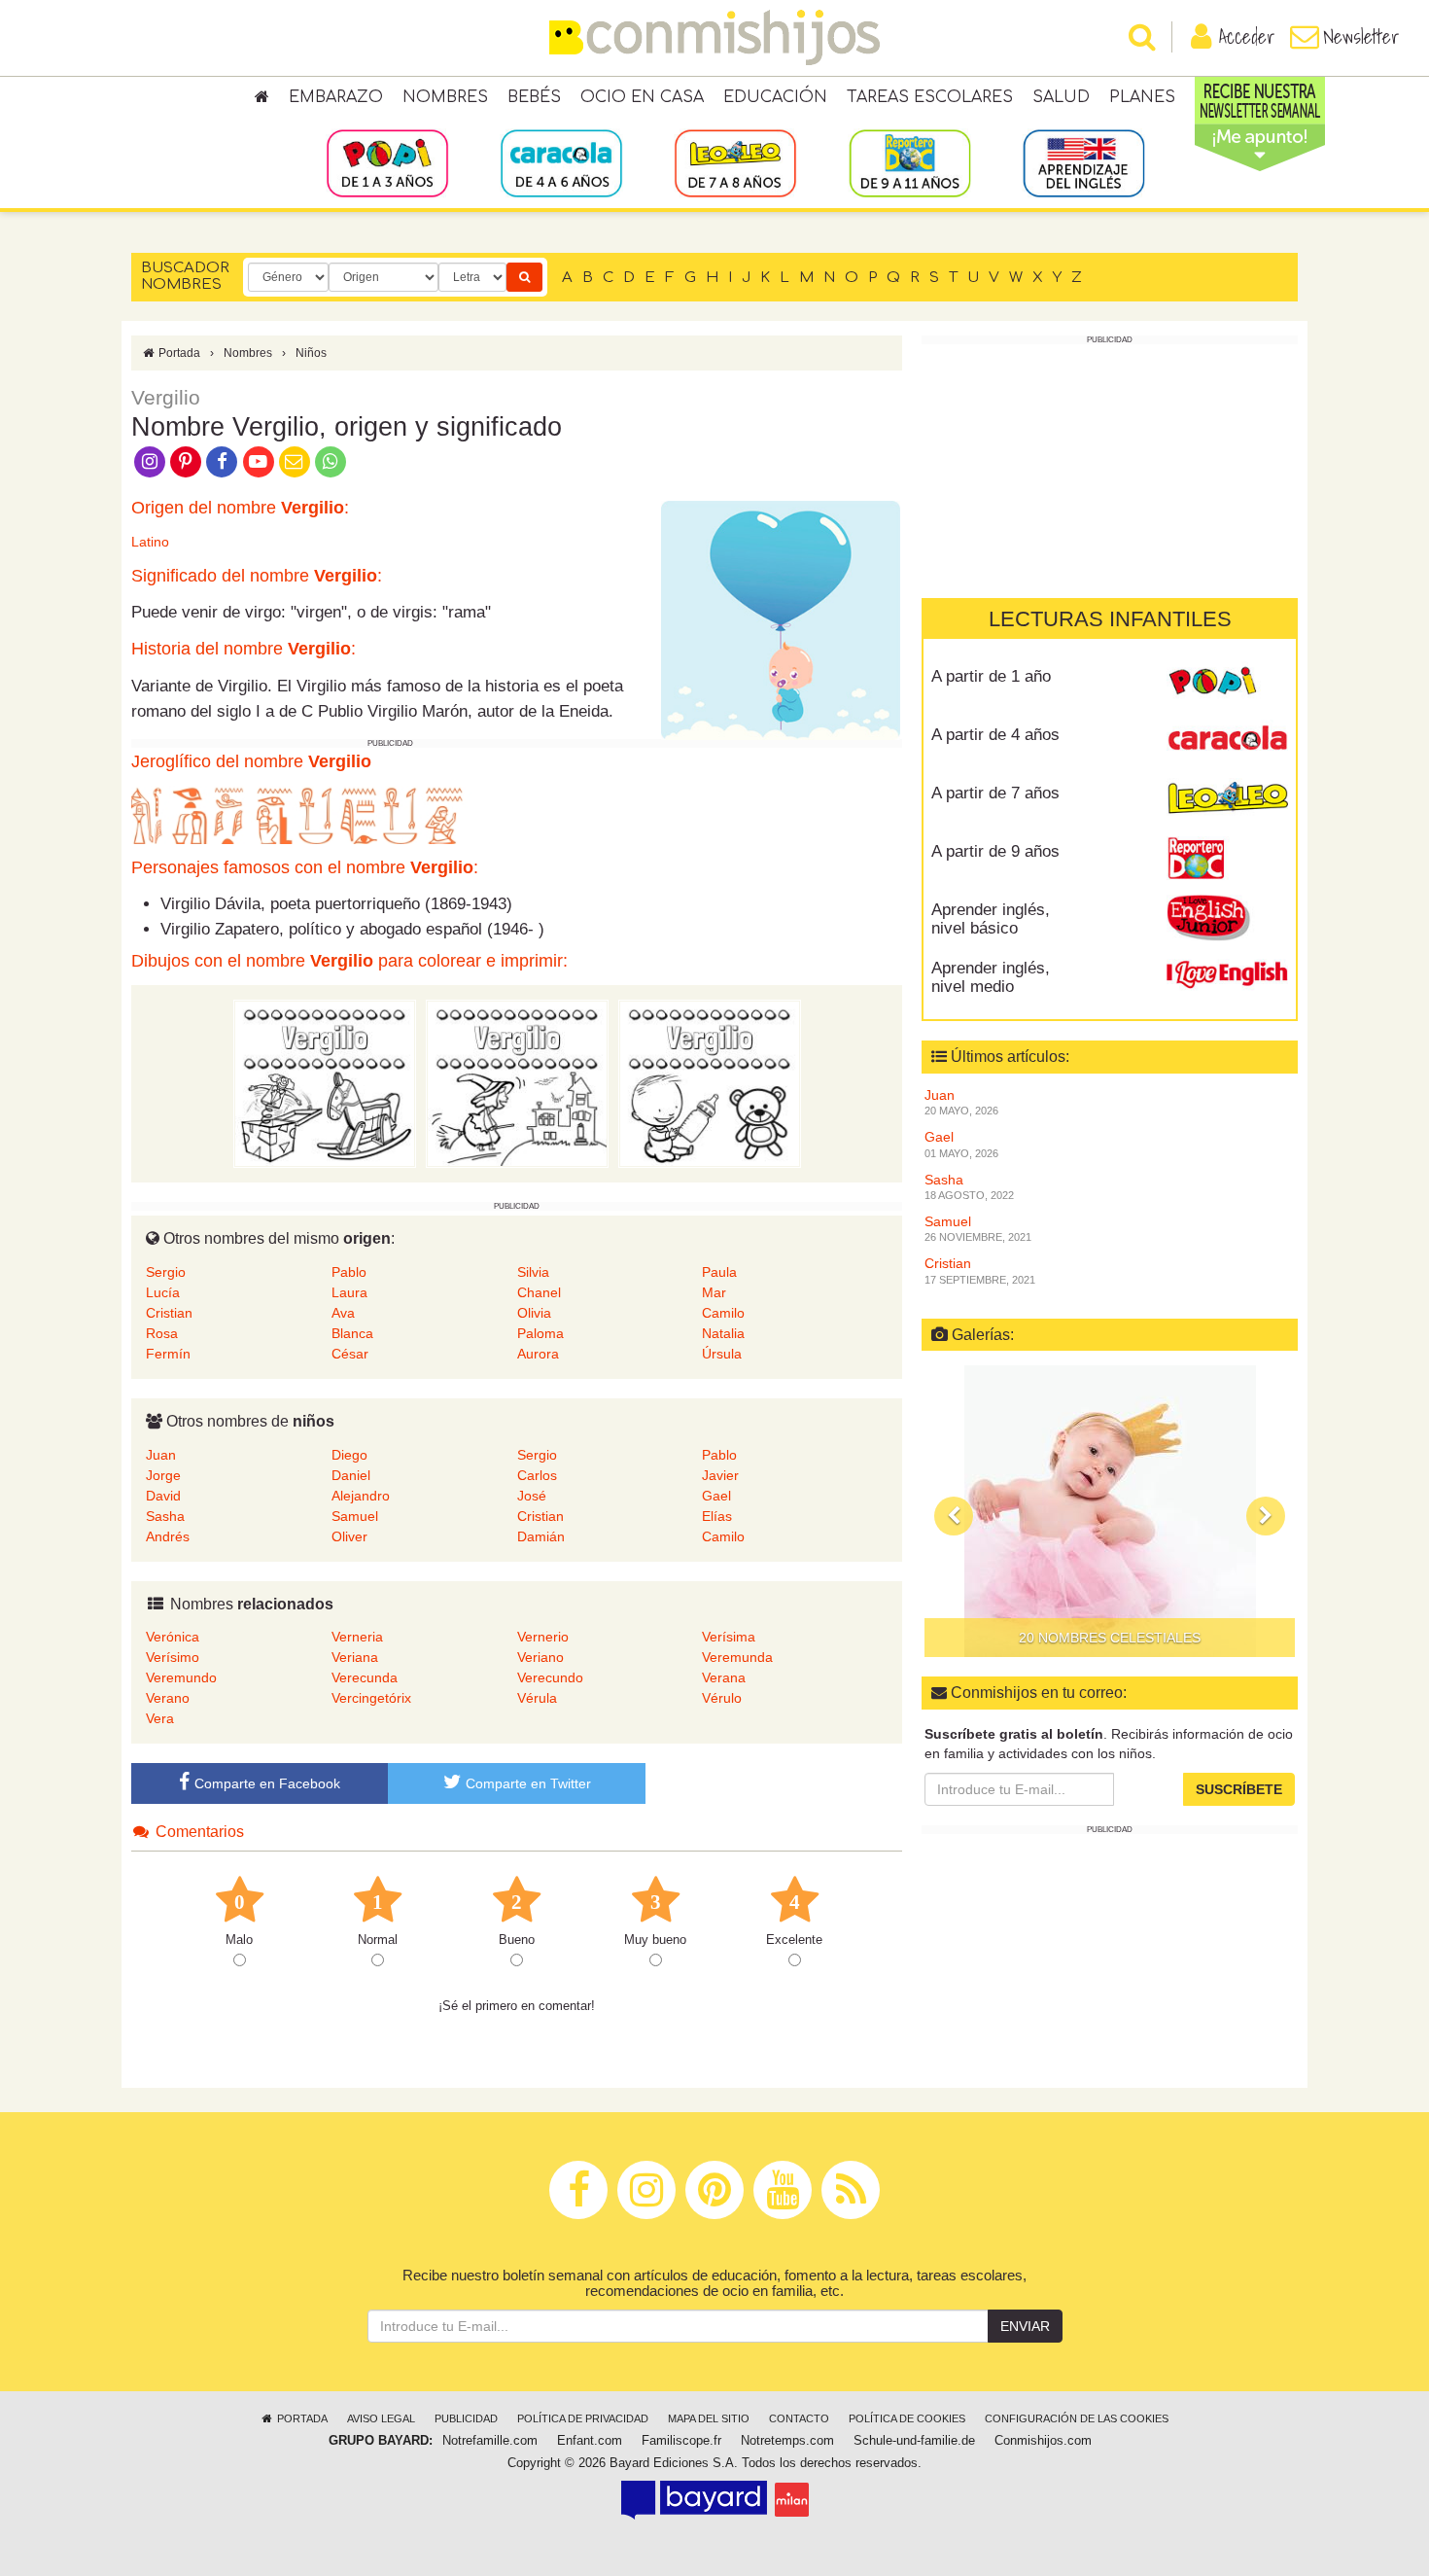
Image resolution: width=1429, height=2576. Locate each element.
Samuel (355, 1516)
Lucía (163, 1292)
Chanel (539, 1292)
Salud (1061, 97)
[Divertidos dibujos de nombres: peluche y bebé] (710, 1083)
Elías (717, 1516)
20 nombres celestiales (1110, 1638)
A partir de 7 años (995, 793)
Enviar (1025, 2326)
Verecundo (550, 1677)
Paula (719, 1272)
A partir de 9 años (995, 851)
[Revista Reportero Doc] (1227, 859)
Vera (160, 1718)
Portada (178, 353)
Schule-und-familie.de (914, 2441)
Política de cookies (907, 2418)
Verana (724, 1677)
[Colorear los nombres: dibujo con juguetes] (325, 1083)
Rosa (162, 1333)
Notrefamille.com (490, 2441)
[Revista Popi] (1227, 684)
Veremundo (181, 1677)
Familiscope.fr (681, 2441)
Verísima (729, 1637)
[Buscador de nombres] (524, 277)
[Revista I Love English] (1227, 975)
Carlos (537, 1475)
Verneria (357, 1637)
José (532, 1496)
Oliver (349, 1536)
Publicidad (466, 2418)
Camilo (723, 1313)
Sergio (166, 1272)
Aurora (538, 1354)
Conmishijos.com (1043, 2441)
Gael (716, 1496)
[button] (954, 1516)
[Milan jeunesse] (792, 2499)
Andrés (168, 1536)
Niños (311, 353)
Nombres (445, 97)
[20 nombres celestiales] (1110, 1511)
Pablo (349, 1272)
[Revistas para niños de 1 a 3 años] (387, 162)
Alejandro (361, 1496)
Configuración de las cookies (1077, 2418)
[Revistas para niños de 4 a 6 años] (561, 162)
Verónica (173, 1637)
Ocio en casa (642, 97)
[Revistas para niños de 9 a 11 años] (909, 162)
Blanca (352, 1333)
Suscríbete (1239, 1789)
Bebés (534, 97)
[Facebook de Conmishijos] (222, 460)
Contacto (799, 2418)
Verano (168, 1698)
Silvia (533, 1272)
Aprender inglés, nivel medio (991, 977)
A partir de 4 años (995, 735)
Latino (150, 542)
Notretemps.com (787, 2441)
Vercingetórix (371, 1698)
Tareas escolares (930, 97)
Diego (349, 1455)
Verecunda (365, 1677)
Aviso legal (381, 2418)
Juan (161, 1455)
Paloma (540, 1333)
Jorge (163, 1475)
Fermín (168, 1354)
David (163, 1496)
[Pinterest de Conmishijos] (185, 460)
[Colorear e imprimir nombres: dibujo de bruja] (517, 1083)
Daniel (351, 1475)
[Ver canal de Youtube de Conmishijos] (258, 460)
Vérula (537, 1698)
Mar (714, 1292)
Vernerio (543, 1637)
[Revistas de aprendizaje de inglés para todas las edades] (1083, 162)
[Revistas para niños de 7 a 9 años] (735, 162)
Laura (349, 1292)
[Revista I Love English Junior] (1227, 917)
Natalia (723, 1333)
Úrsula (722, 1354)
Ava (343, 1313)
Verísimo (173, 1657)
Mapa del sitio (709, 2418)
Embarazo (336, 97)
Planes (1142, 97)
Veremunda (737, 1657)
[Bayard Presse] (694, 2499)
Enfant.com (590, 2441)
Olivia (534, 1313)
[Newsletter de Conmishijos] (294, 460)
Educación (775, 97)
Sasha (165, 1516)
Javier (720, 1475)
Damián (541, 1536)
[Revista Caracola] (1227, 742)
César (350, 1354)
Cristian (169, 1313)
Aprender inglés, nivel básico (991, 919)
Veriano (540, 1657)
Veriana (355, 1657)
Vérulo (722, 1698)
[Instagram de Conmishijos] (149, 460)
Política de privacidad (583, 2418)
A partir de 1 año (991, 676)
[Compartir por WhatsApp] (331, 460)
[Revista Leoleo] (1227, 800)
